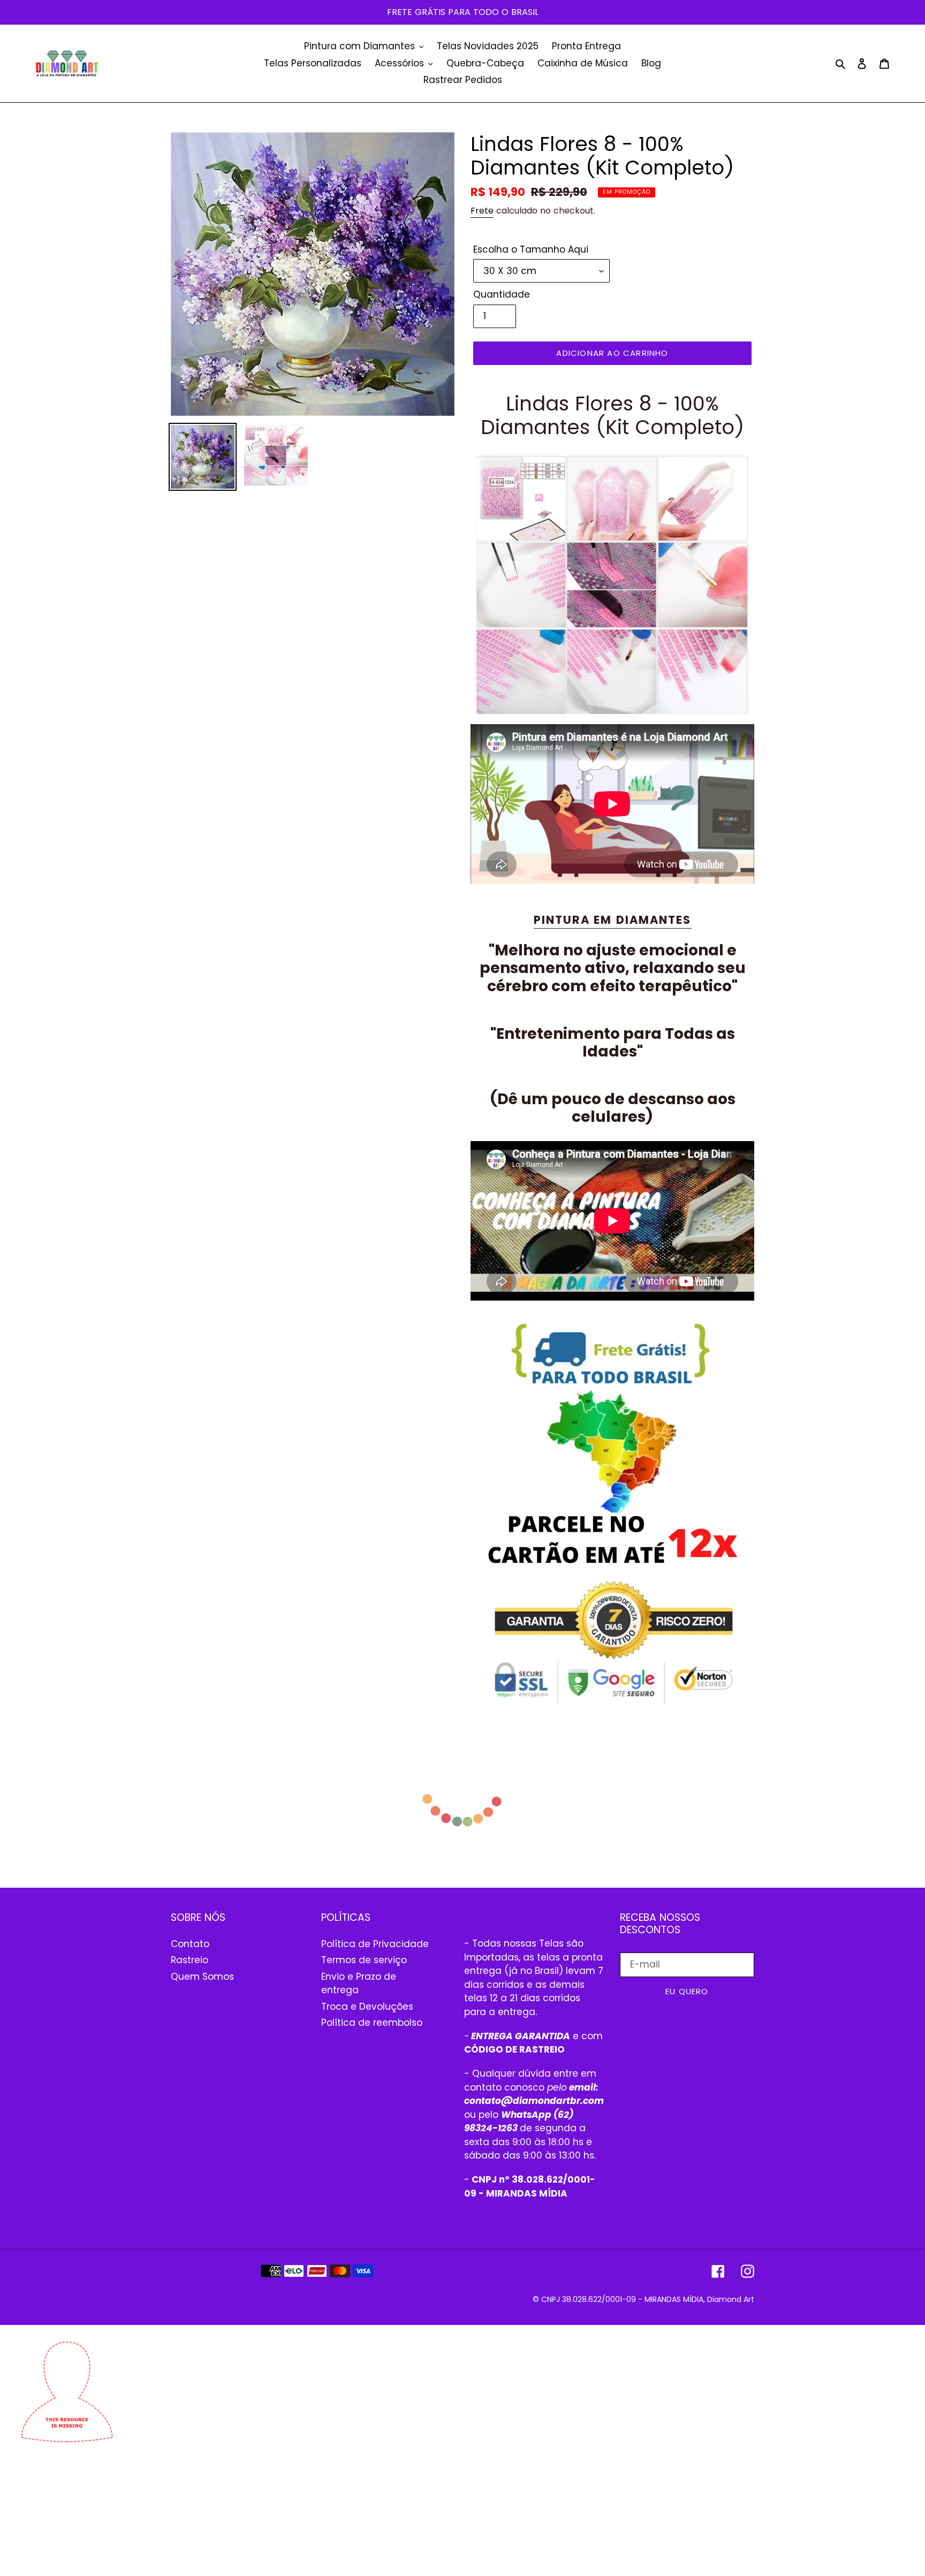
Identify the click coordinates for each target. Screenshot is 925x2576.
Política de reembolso (372, 2023)
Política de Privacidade (375, 1944)
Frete (482, 211)
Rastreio (189, 1960)
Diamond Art (731, 2299)
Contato (190, 1944)
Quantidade (502, 294)
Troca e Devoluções (367, 2007)
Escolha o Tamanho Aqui (531, 249)
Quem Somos (202, 1977)
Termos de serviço (364, 1960)
